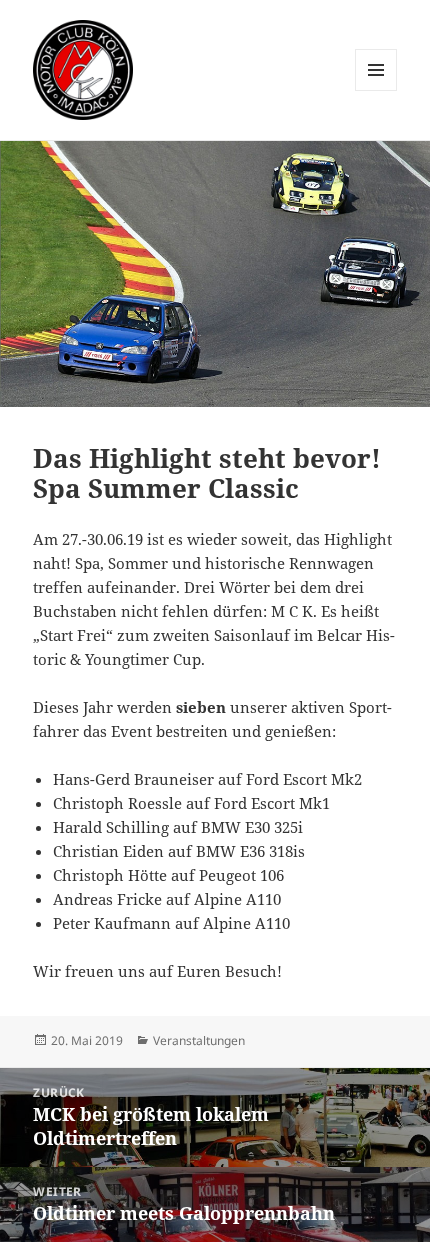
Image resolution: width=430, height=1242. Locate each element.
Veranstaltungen (199, 1040)
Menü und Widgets (376, 90)
